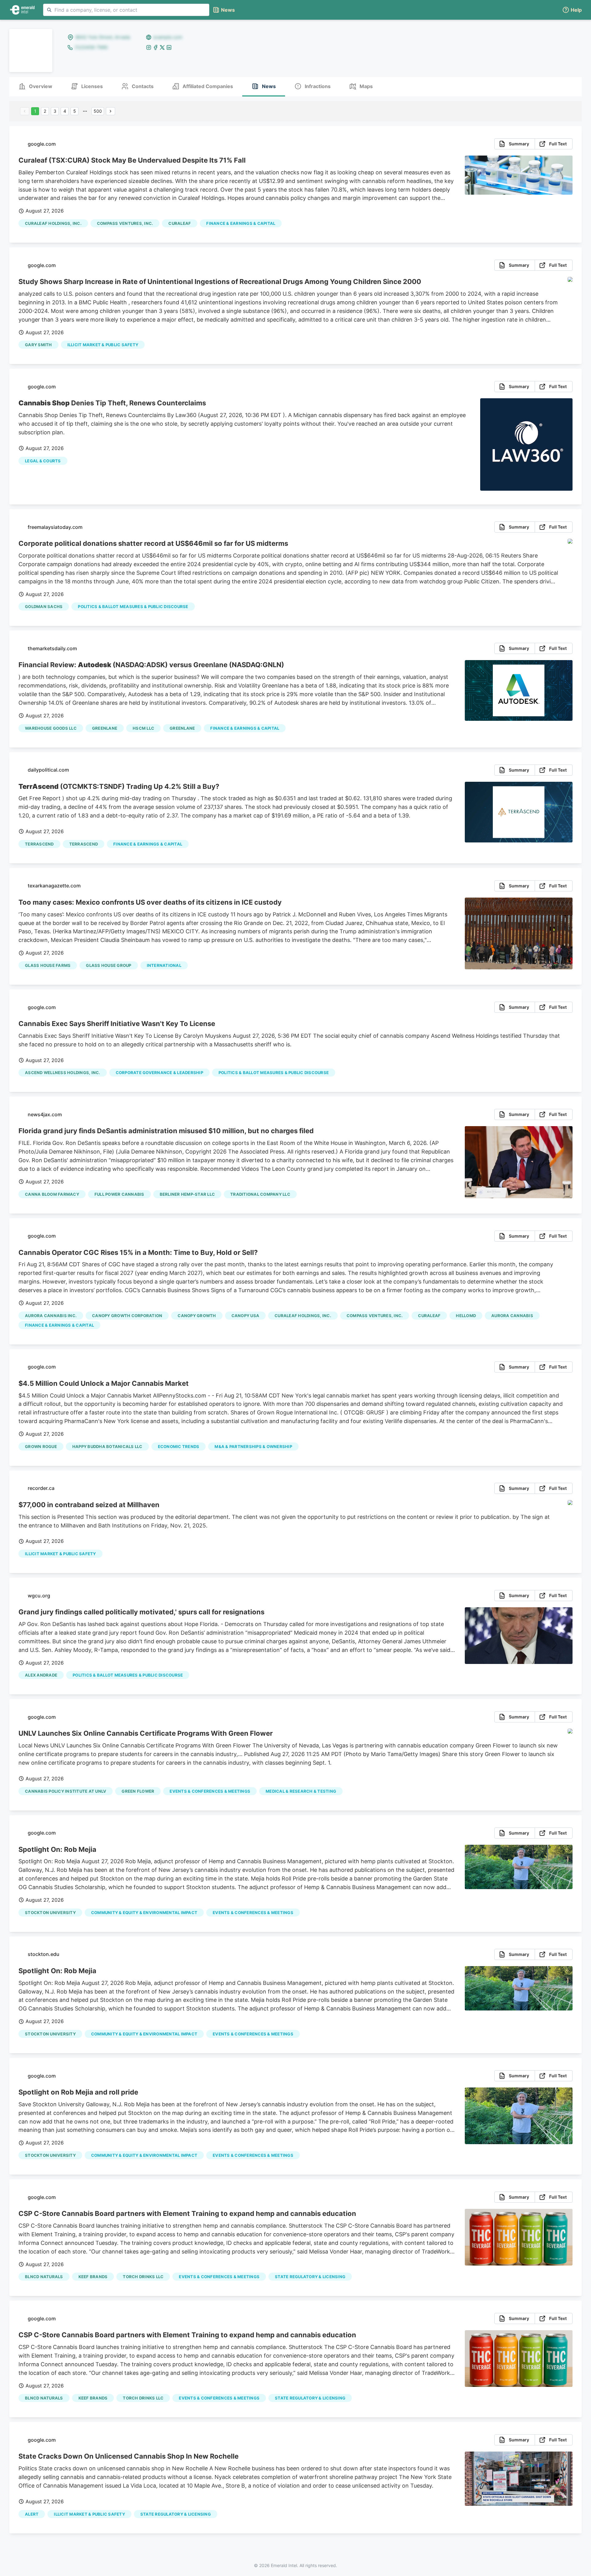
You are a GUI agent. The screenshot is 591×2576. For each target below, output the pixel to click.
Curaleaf (180, 223)
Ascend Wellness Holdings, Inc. (63, 1073)
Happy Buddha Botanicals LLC (107, 1446)
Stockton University (50, 1913)
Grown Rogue (41, 1446)
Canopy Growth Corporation (127, 1316)
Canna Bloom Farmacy (52, 1194)
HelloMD (466, 1316)
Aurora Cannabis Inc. (51, 1316)
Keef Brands (93, 2277)
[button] (572, 10)
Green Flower (138, 1791)
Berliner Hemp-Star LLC (187, 1194)
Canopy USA (245, 1316)
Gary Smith (38, 345)
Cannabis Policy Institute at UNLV (66, 1791)
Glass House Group (109, 965)
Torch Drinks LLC (143, 2277)
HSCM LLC (143, 728)
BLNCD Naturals (44, 2277)
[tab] (35, 87)
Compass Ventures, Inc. (125, 223)
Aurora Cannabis (512, 1316)
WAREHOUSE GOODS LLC (51, 728)
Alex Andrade (41, 1675)
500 (98, 111)
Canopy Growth (197, 1316)
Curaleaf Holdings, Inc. (53, 223)
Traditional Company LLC (260, 1194)
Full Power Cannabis (119, 1194)
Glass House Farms (48, 965)
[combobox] (126, 10)
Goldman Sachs (44, 606)
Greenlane (105, 728)
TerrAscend (39, 844)
